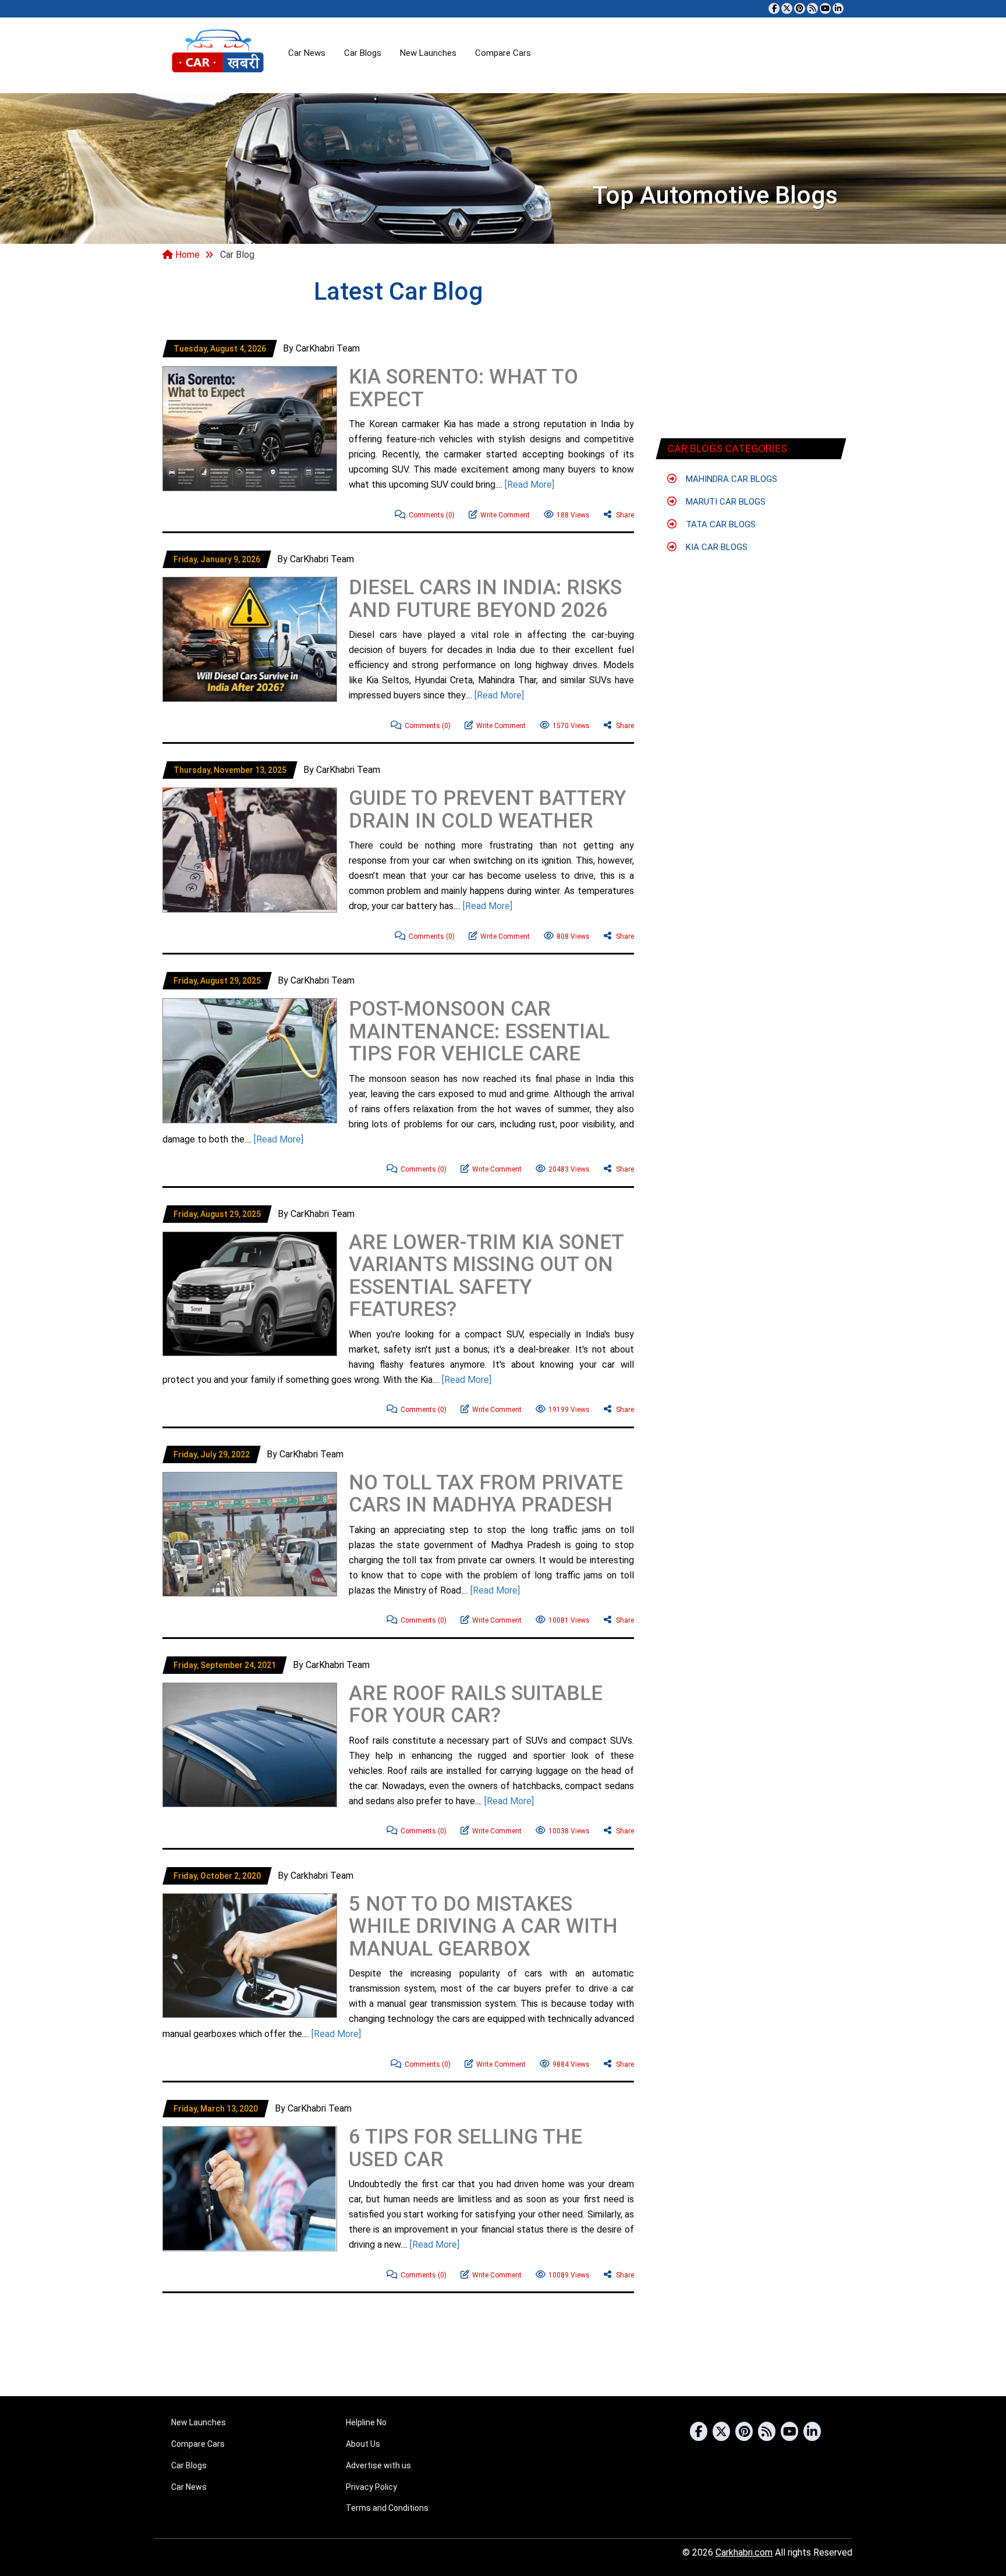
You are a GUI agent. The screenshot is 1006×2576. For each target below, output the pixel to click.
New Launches (428, 53)
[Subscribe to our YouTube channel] (825, 8)
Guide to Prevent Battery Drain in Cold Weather (488, 810)
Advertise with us (378, 2465)
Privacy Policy (371, 2487)
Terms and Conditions (387, 2508)
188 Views (573, 515)
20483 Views (569, 1169)
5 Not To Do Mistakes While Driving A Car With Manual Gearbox (483, 1926)
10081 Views (569, 1620)
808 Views (573, 936)
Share (624, 515)
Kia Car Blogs (715, 547)
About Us (363, 2444)
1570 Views (571, 726)
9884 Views (571, 2064)
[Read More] (529, 485)
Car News (307, 53)
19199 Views (569, 1410)
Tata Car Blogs (720, 524)
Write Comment (505, 515)
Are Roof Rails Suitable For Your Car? (476, 1705)
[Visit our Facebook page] (774, 8)
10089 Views (569, 2275)
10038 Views (569, 1831)
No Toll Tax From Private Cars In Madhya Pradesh (486, 1494)
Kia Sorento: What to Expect (463, 388)
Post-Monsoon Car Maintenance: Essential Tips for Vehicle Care (479, 1031)
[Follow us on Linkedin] (838, 8)
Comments (432, 515)
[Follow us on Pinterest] (800, 8)
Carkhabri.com (744, 2552)
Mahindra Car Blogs (730, 479)
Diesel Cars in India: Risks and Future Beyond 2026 (485, 599)
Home (186, 255)
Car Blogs (363, 53)
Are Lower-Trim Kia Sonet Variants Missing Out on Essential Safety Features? (486, 1276)
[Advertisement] (245, 519)
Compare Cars (503, 53)
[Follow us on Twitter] (787, 8)
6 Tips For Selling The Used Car (465, 2148)
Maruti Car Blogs (725, 502)
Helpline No (366, 2422)
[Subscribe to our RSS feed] (812, 8)
